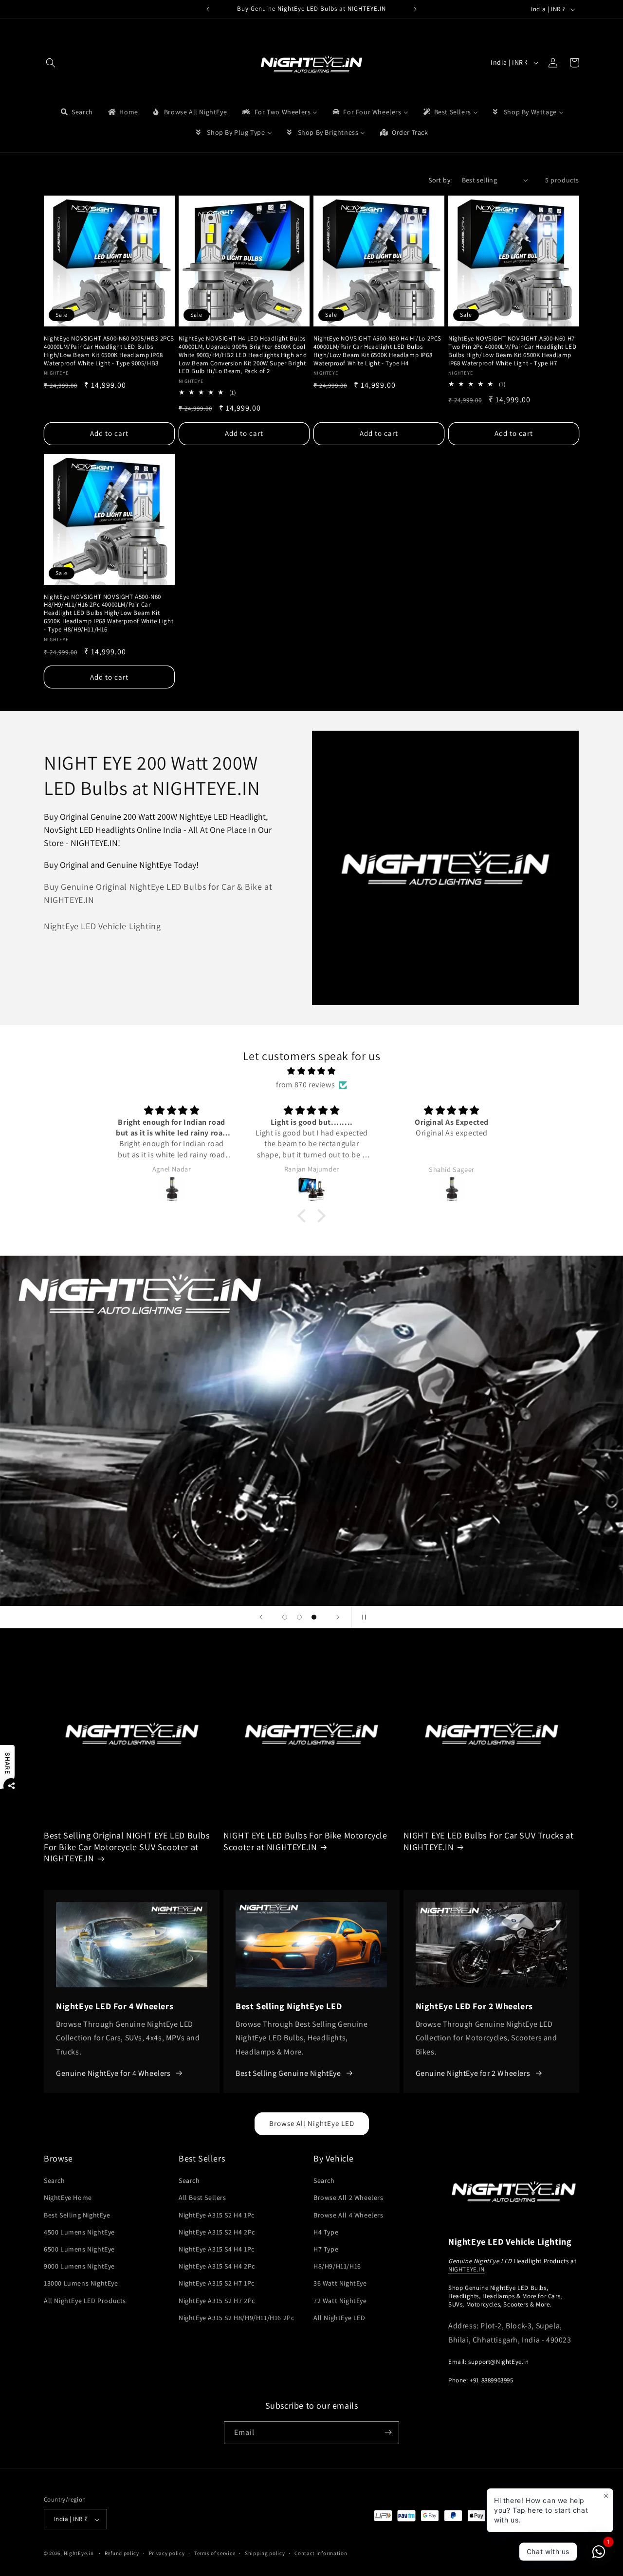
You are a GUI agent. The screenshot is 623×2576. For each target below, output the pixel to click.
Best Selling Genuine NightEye (288, 2073)
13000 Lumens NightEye (81, 2284)
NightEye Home (68, 2198)
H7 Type (326, 2249)
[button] (51, 63)
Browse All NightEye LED (312, 2123)
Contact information (321, 2553)
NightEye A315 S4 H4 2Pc (217, 2267)
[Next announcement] (415, 9)
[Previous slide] (261, 1617)
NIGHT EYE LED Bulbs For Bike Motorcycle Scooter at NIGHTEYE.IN (305, 1841)
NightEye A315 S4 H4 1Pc (217, 2249)
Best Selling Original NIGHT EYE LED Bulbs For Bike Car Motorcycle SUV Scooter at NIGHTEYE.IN (127, 1847)
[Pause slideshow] (362, 1617)
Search (55, 2181)
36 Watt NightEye (340, 2284)
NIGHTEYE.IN (467, 2269)
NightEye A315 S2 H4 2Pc (217, 2232)
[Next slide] (338, 1617)
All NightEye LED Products (85, 2301)
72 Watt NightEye (340, 2301)
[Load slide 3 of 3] (314, 1617)
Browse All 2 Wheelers (348, 2198)
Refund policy (122, 2553)
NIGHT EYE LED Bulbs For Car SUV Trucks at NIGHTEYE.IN (489, 1841)
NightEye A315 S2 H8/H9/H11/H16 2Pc (236, 2318)
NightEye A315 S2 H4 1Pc (217, 2215)
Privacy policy (167, 2553)
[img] (311, 1071)
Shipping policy (265, 2553)
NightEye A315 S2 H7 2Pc (217, 2301)
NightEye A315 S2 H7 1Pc (217, 2284)
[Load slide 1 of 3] (285, 1617)
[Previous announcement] (208, 9)
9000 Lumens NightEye (79, 2267)
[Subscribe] (388, 2432)
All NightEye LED (339, 2318)
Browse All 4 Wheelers (348, 2215)
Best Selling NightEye (77, 2215)
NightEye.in (79, 2554)
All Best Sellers (202, 2198)
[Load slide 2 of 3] (299, 1617)
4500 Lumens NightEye (79, 2232)
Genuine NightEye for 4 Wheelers (113, 2073)
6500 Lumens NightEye (79, 2249)
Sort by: (440, 180)
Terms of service (215, 2553)
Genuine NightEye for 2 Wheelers (473, 2073)
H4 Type (326, 2232)
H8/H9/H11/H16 (337, 2267)
